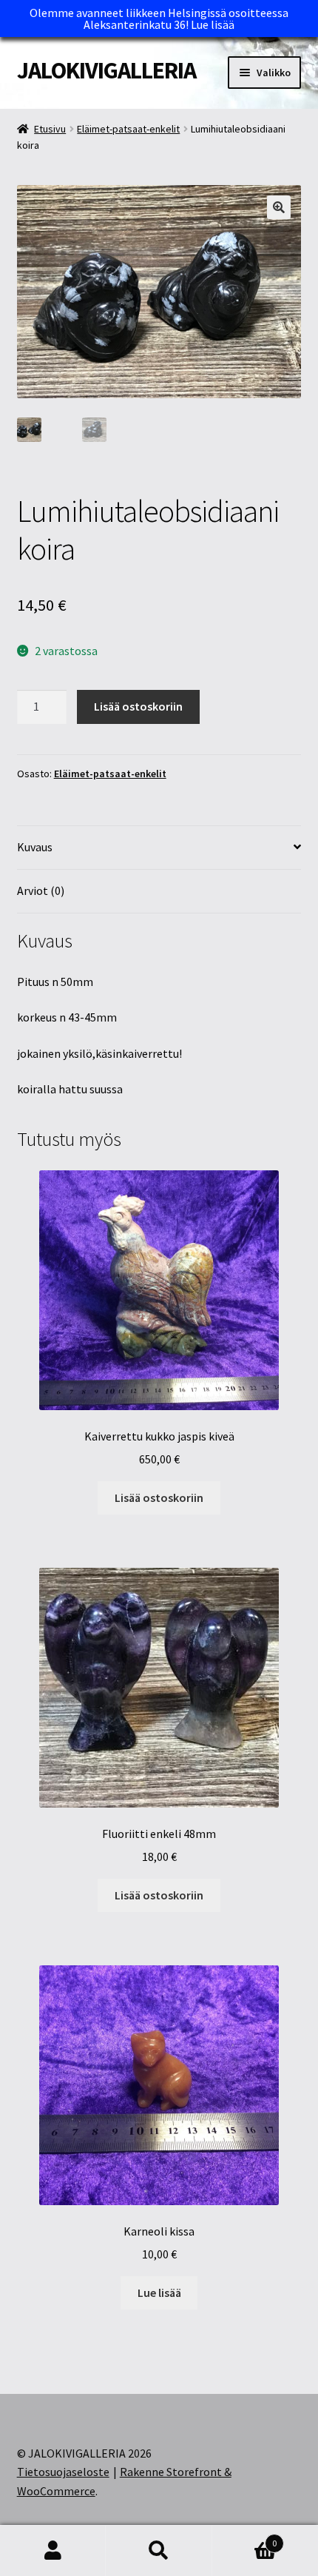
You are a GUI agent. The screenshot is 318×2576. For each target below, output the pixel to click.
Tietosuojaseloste (63, 2472)
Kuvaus (35, 847)
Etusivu (50, 129)
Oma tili (53, 2551)
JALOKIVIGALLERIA (106, 70)
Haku (159, 2551)
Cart (245, 2538)
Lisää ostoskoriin (138, 706)
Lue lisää (213, 24)
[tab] (159, 848)
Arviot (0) (41, 890)
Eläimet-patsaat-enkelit (128, 129)
